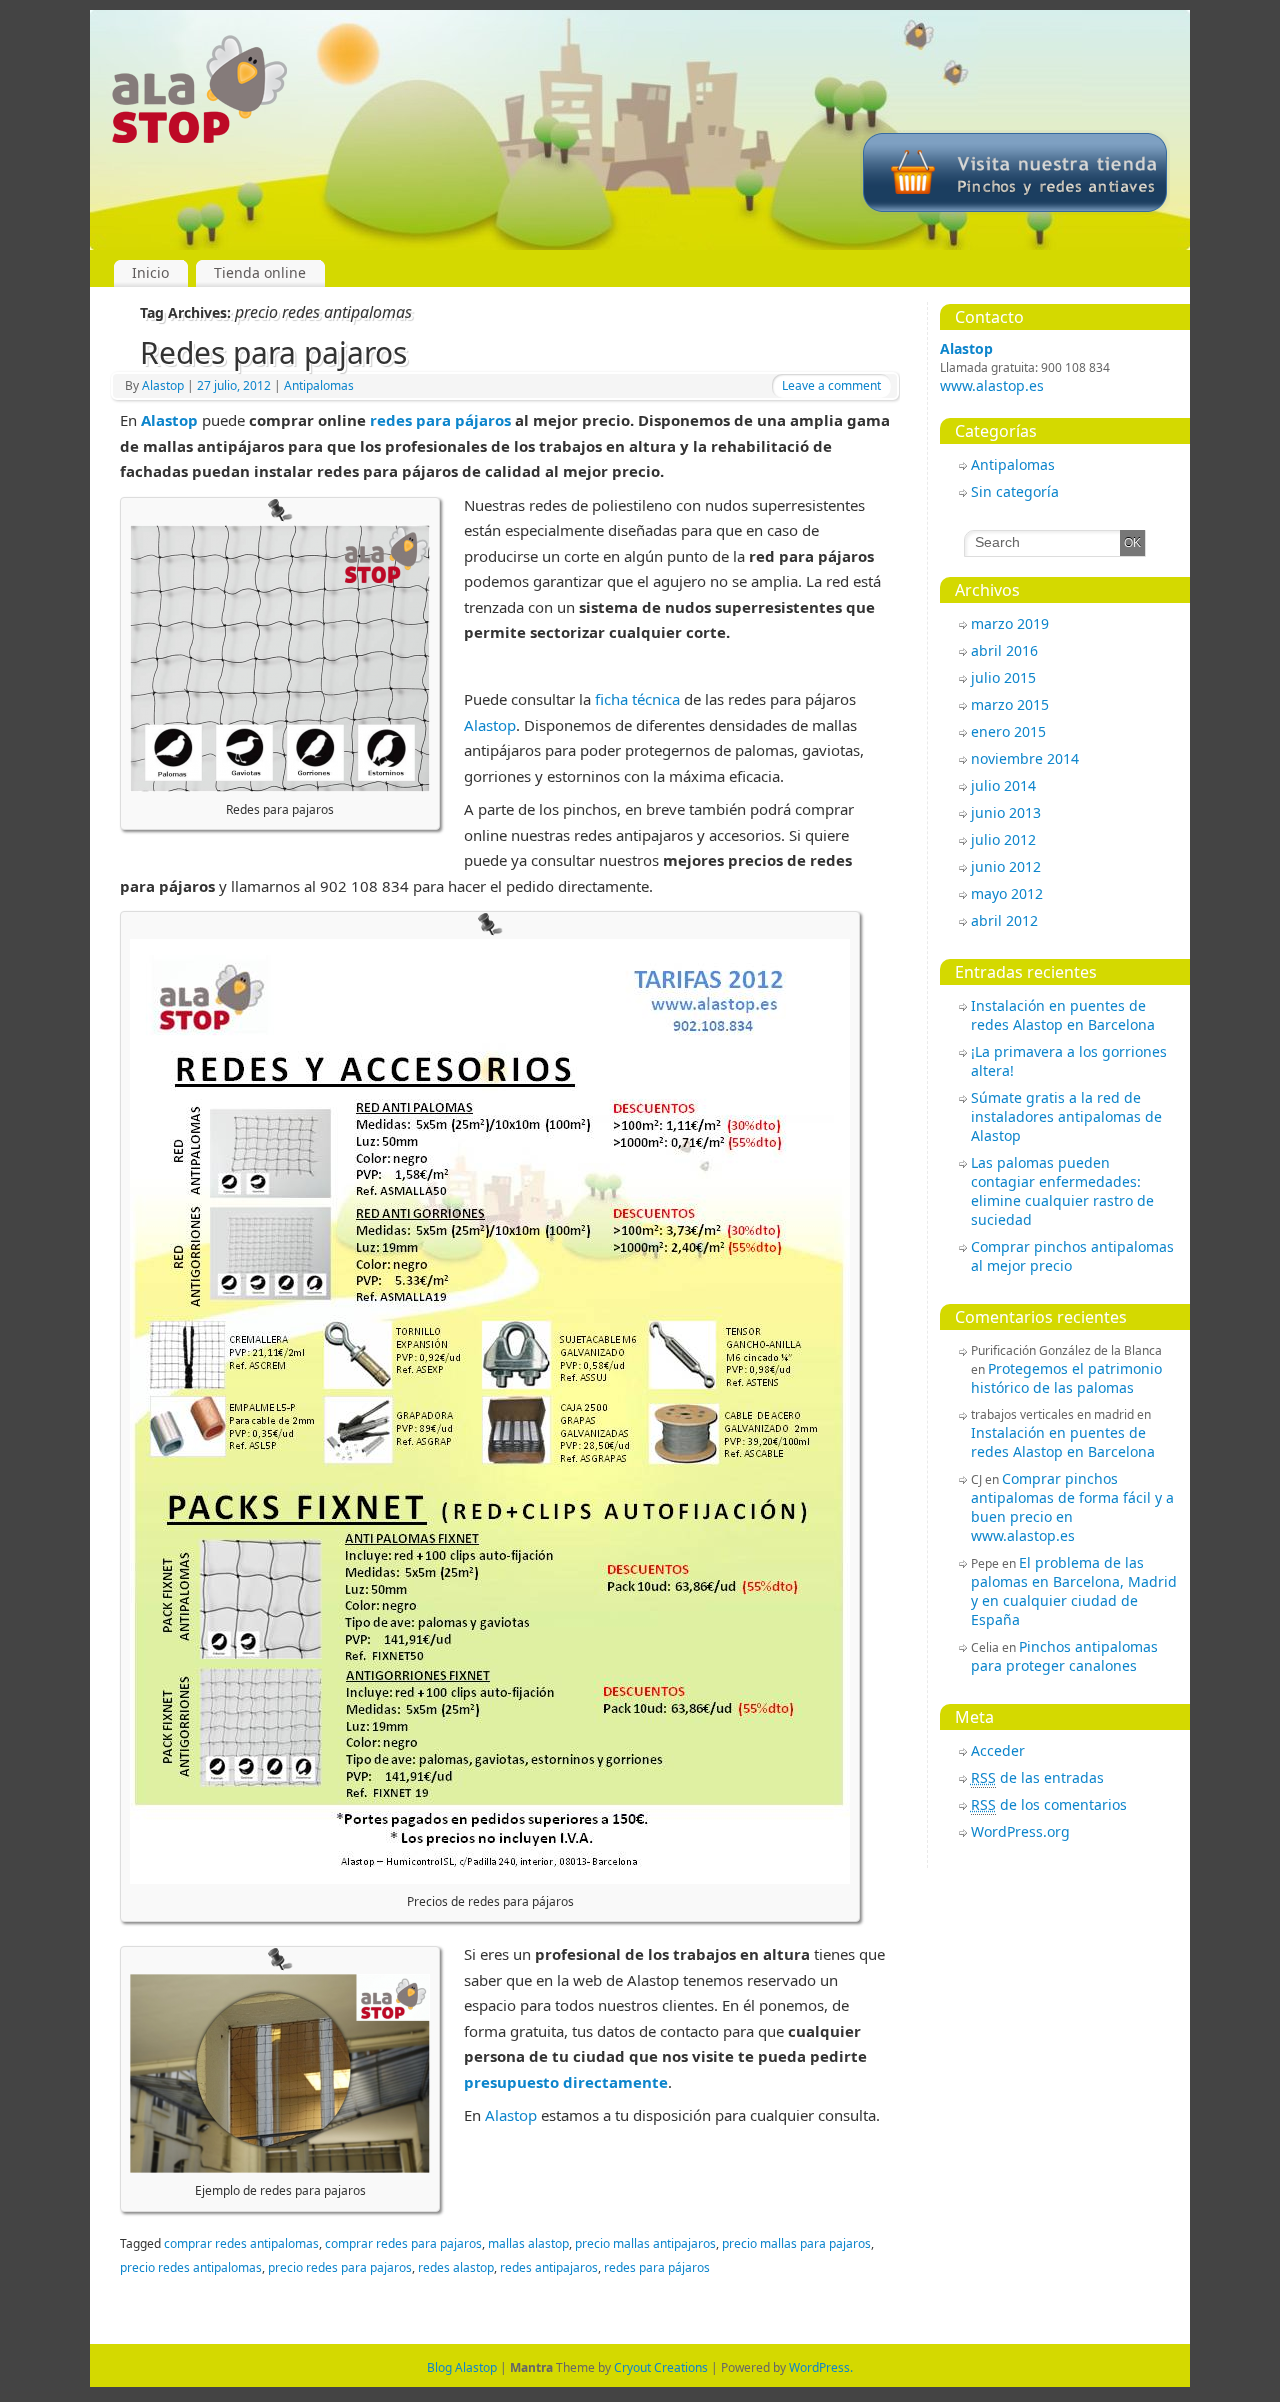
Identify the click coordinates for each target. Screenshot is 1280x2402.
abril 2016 (1004, 650)
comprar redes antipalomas (241, 2243)
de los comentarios (1049, 1804)
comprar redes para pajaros (403, 2243)
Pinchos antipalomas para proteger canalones (1064, 1656)
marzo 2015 (1010, 704)
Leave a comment (831, 385)
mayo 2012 (1007, 893)
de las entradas (1037, 1777)
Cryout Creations (661, 2367)
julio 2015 (1003, 677)
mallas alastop (528, 2243)
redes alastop (456, 2267)
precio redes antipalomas (191, 2267)
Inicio (150, 272)
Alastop (966, 348)
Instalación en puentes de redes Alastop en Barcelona (1063, 1015)
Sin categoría (1015, 491)
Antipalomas (1013, 464)
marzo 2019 (1010, 623)
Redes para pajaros (273, 352)
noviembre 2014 (1025, 758)
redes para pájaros (440, 420)
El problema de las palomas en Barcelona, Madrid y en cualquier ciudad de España (1074, 1591)
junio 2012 (1006, 866)
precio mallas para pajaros (796, 2243)
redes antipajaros (549, 2267)
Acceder (998, 1750)
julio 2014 (1003, 785)
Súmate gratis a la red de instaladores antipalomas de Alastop (1066, 1116)
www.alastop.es (992, 385)
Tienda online (260, 272)
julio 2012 (1003, 839)
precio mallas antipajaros (645, 2243)
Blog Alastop (462, 2367)
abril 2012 (1004, 920)
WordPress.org (1020, 1831)
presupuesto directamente (566, 2082)
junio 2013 (1006, 812)
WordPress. (821, 2367)
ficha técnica (637, 699)
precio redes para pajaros (340, 2267)
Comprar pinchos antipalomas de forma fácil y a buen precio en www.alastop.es (1072, 1507)
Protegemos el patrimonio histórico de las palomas (1066, 1378)
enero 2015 (1008, 731)
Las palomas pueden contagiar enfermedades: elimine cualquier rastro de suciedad (1062, 1191)
